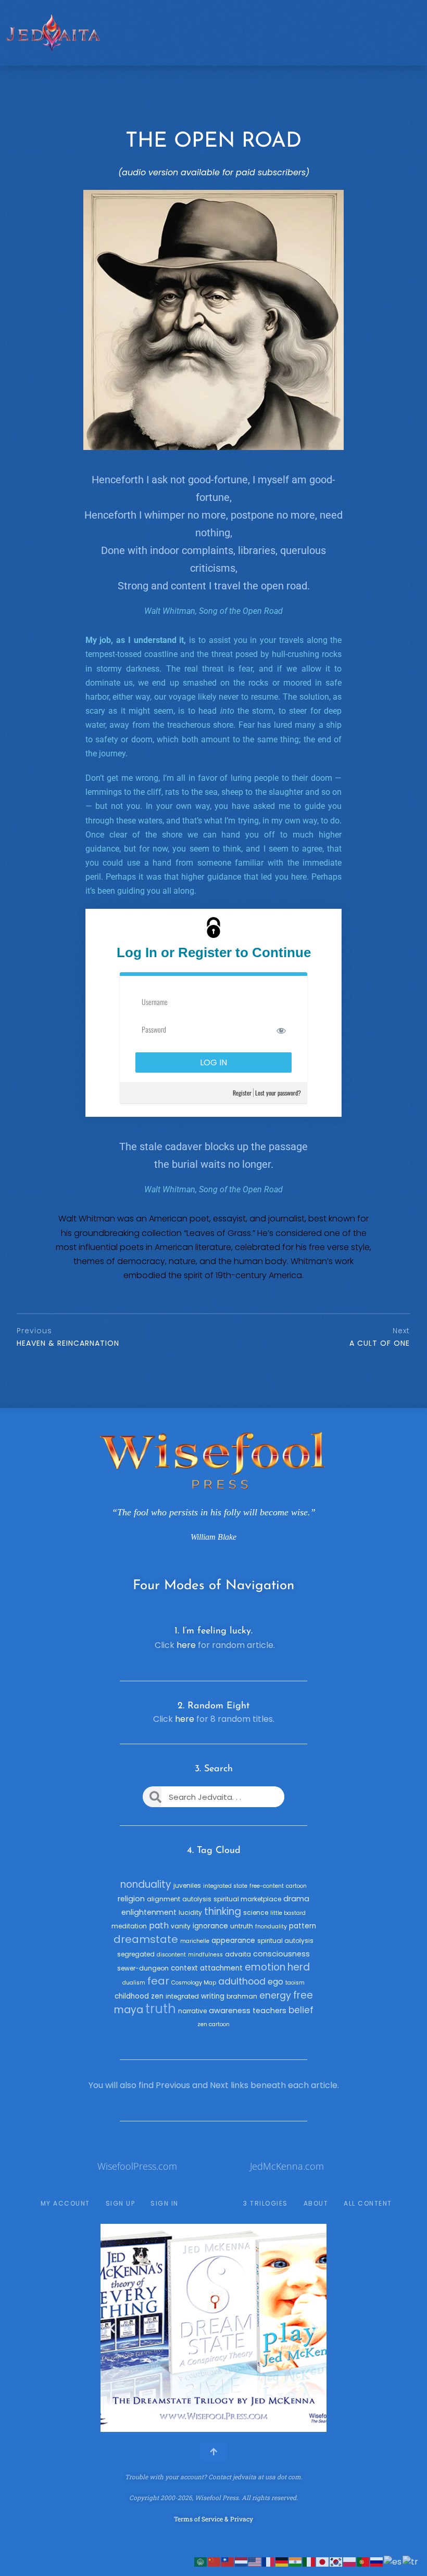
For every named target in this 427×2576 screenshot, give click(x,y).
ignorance (210, 1926)
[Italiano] (309, 2561)
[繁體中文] (228, 2561)
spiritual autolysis (285, 1941)
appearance (233, 1941)
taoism (295, 1983)
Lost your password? (278, 1093)
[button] (112, 2328)
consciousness (281, 1954)
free (303, 1995)
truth (161, 2009)
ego (275, 1982)
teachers (269, 2011)
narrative (192, 2011)
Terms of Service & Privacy (213, 2519)
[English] (255, 2561)
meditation (129, 1926)
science (256, 1912)
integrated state (225, 1886)
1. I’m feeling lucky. (213, 1631)
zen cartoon (213, 2024)
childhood (132, 1996)
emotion (265, 1967)
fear (158, 1981)
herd (299, 1967)
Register (242, 1093)
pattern (303, 1926)
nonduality (146, 1884)
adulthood (242, 1981)
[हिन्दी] (296, 2561)
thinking (223, 1911)
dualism (134, 1983)
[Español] (393, 2561)
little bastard (288, 1913)
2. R (186, 1706)
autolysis (197, 1899)
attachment (221, 1968)
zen (157, 1996)
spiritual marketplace (247, 1899)
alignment (164, 1899)
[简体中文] (215, 2561)
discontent (171, 1955)
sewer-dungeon (143, 1968)
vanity (181, 1926)
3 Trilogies (266, 2203)
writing (213, 1996)
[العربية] (201, 2561)
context (184, 1968)
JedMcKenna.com (287, 2166)
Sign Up (121, 2203)
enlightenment (149, 1912)
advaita (238, 1954)
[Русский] (377, 2561)
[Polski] (350, 2561)
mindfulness (205, 1955)
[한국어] (336, 2561)
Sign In (165, 2203)
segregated (136, 1954)
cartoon (296, 1886)
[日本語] (323, 2561)
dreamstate (146, 1939)
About (316, 2203)
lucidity (190, 1912)
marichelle (195, 1941)
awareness (230, 2011)
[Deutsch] (282, 2561)
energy (275, 1995)
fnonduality (271, 1927)
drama (296, 1899)
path (159, 1925)
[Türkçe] (411, 2561)
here (186, 1645)
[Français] (269, 2561)
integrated (182, 1996)
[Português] (363, 2561)
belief (301, 2010)
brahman (242, 1996)
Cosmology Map (194, 1983)
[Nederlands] (242, 2561)
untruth (242, 1926)
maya (129, 2010)
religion (131, 1899)
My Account (65, 2203)
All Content (368, 2203)
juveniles (187, 1885)
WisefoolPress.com (137, 2166)
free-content (267, 1886)
